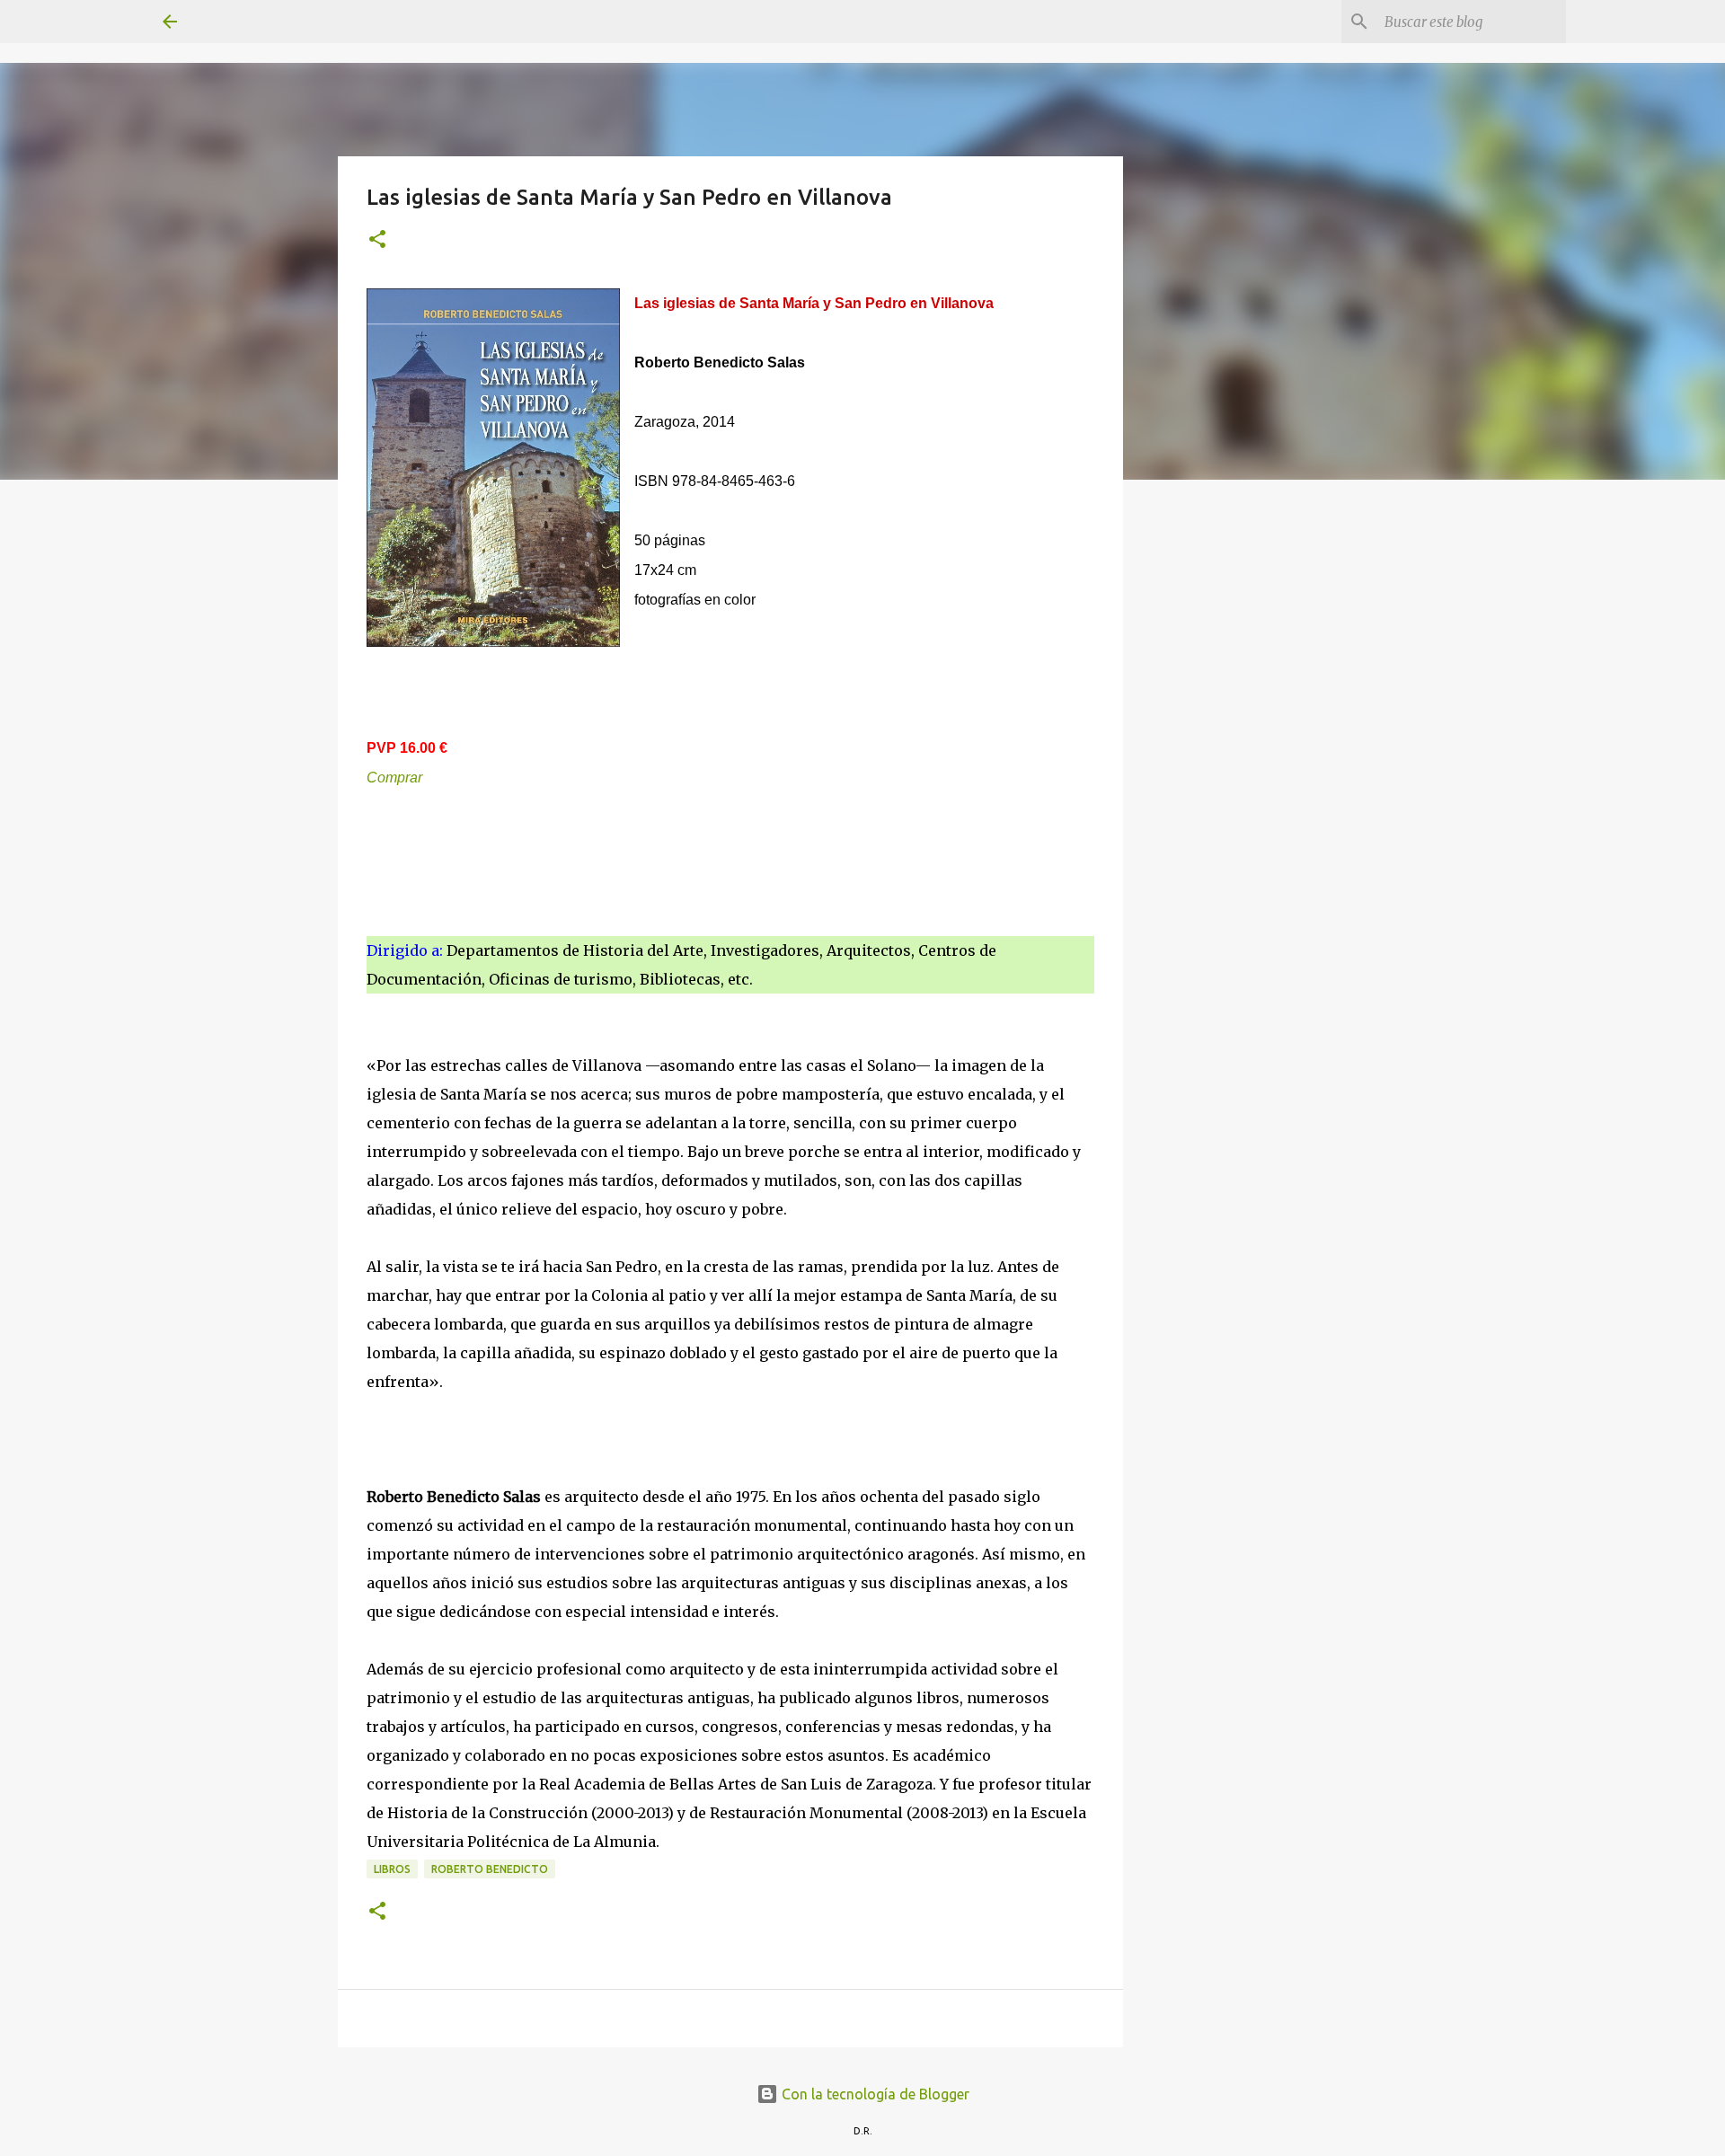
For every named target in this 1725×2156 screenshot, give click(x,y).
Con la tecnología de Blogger (874, 2094)
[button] (377, 240)
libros (392, 1869)
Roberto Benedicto (490, 1869)
